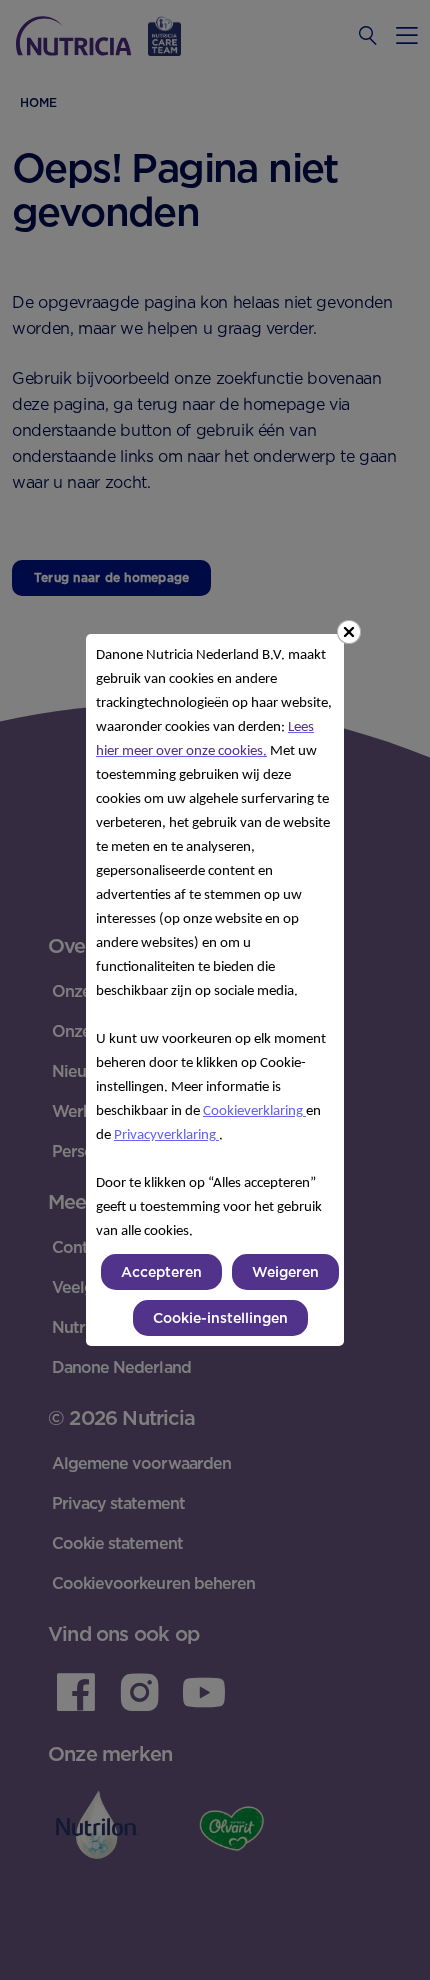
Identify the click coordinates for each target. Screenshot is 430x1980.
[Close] (349, 632)
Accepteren (161, 1272)
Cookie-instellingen (220, 1318)
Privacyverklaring (166, 1135)
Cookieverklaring (254, 1111)
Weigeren (285, 1272)
